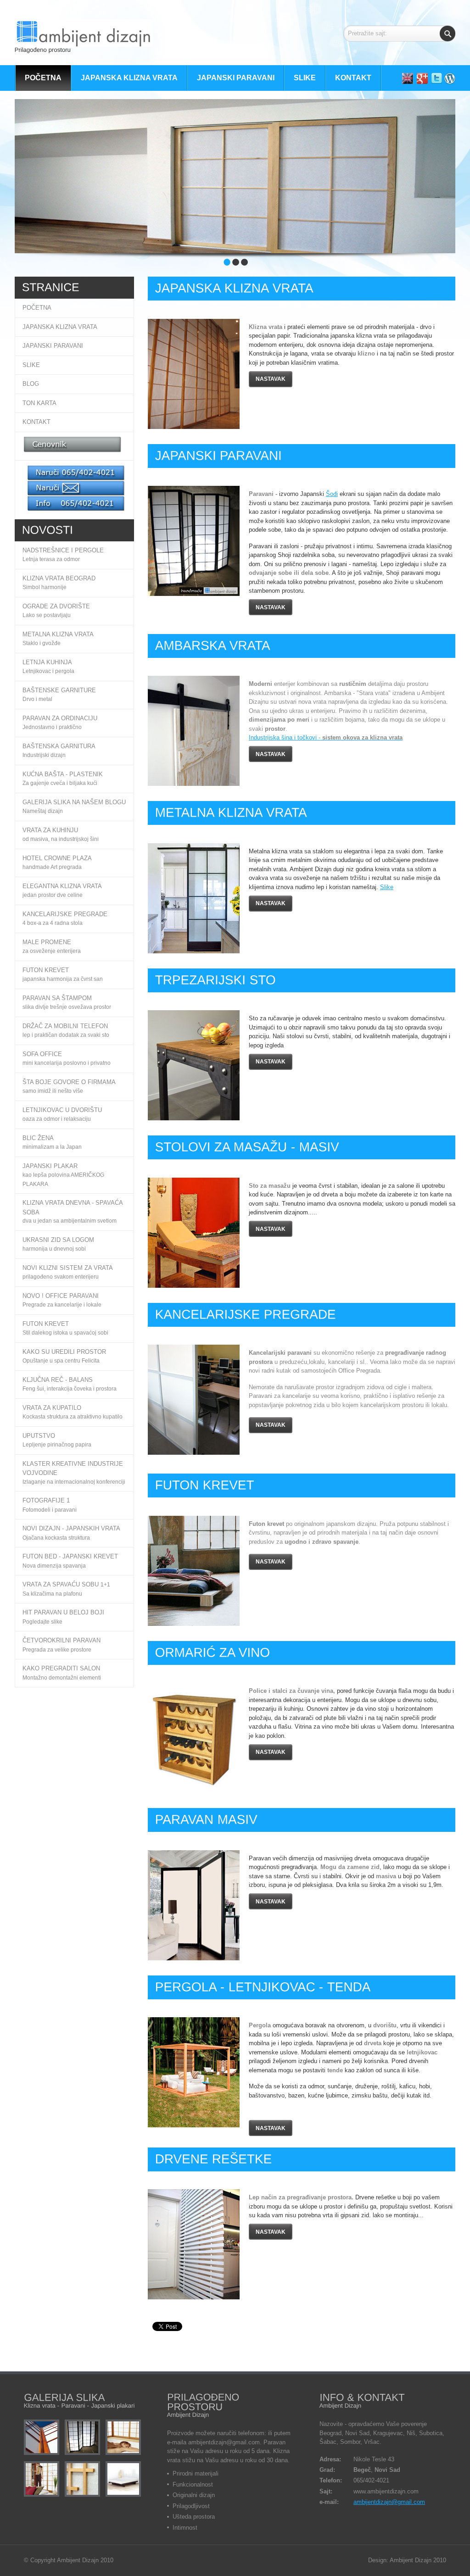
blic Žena (38, 1138)
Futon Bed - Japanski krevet (70, 1556)
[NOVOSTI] (48, 529)
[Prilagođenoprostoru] (84, 38)
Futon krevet (46, 1324)
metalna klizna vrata (58, 634)
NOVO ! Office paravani (61, 1296)
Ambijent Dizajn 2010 (85, 2560)
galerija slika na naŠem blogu (74, 802)
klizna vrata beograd (59, 578)
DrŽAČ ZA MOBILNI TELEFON (65, 1026)
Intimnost (185, 2528)
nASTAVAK (271, 607)
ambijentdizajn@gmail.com (389, 2502)
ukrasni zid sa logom (58, 1240)
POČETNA (37, 308)
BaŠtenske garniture (59, 690)
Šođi (332, 494)
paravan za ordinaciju (60, 718)
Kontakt (36, 422)
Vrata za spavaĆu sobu (62, 1584)
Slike (387, 887)
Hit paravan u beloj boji (63, 1612)
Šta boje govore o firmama (69, 1082)
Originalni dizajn (194, 2495)
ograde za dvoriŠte (56, 606)
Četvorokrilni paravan (62, 1640)
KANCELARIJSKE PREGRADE (65, 914)
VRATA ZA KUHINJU (50, 830)
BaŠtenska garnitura (59, 746)
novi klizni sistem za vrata (68, 1268)
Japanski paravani (53, 346)
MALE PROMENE (47, 942)
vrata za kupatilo (52, 1408)
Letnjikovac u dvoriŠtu (62, 1110)
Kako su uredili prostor (64, 1352)
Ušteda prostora (194, 2517)
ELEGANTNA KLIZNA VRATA (62, 886)
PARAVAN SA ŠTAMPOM (57, 998)
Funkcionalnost (193, 2484)
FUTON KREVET (46, 970)
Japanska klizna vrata (60, 327)
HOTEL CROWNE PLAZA (57, 858)
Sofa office (42, 1054)
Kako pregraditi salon (61, 1668)
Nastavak (271, 379)
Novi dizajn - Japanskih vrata (71, 1528)
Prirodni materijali (196, 2473)
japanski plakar (50, 1166)
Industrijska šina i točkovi (284, 737)
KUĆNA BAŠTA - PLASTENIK (63, 774)
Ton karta (39, 403)
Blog (31, 384)
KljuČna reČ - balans (58, 1380)
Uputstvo (39, 1436)
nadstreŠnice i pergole (63, 550)
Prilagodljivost (191, 2506)
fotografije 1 (46, 1500)
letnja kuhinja (47, 662)
